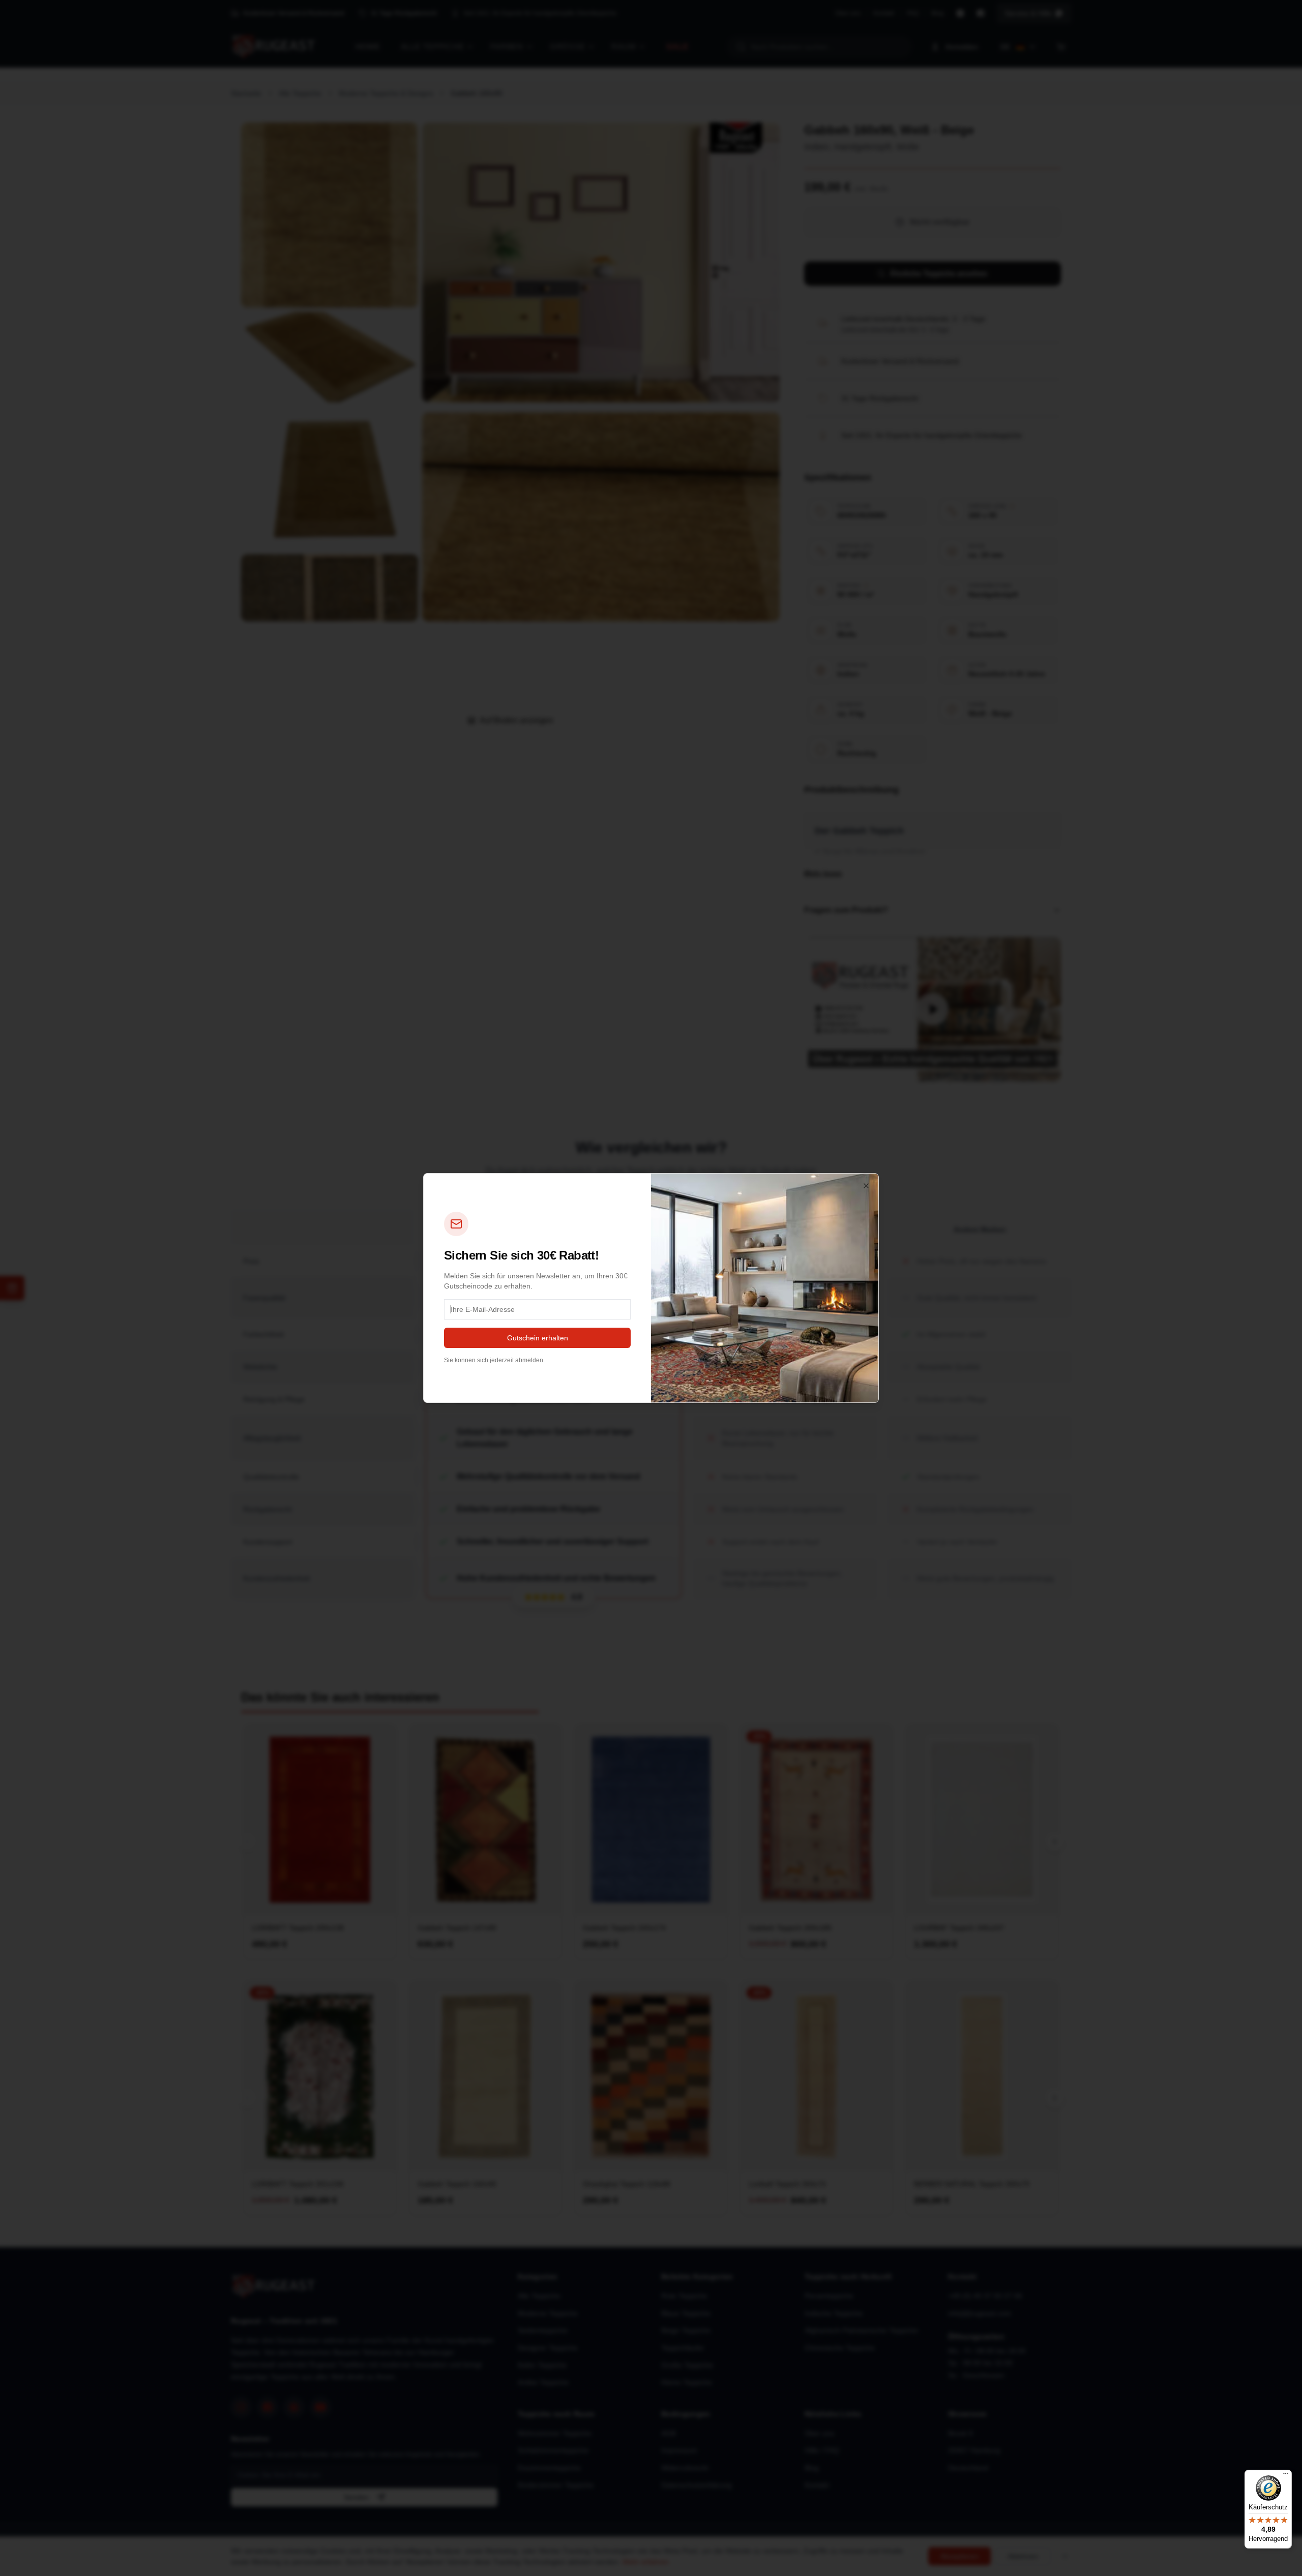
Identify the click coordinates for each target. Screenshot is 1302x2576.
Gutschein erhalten (538, 1338)
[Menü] (1286, 2476)
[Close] (866, 1186)
